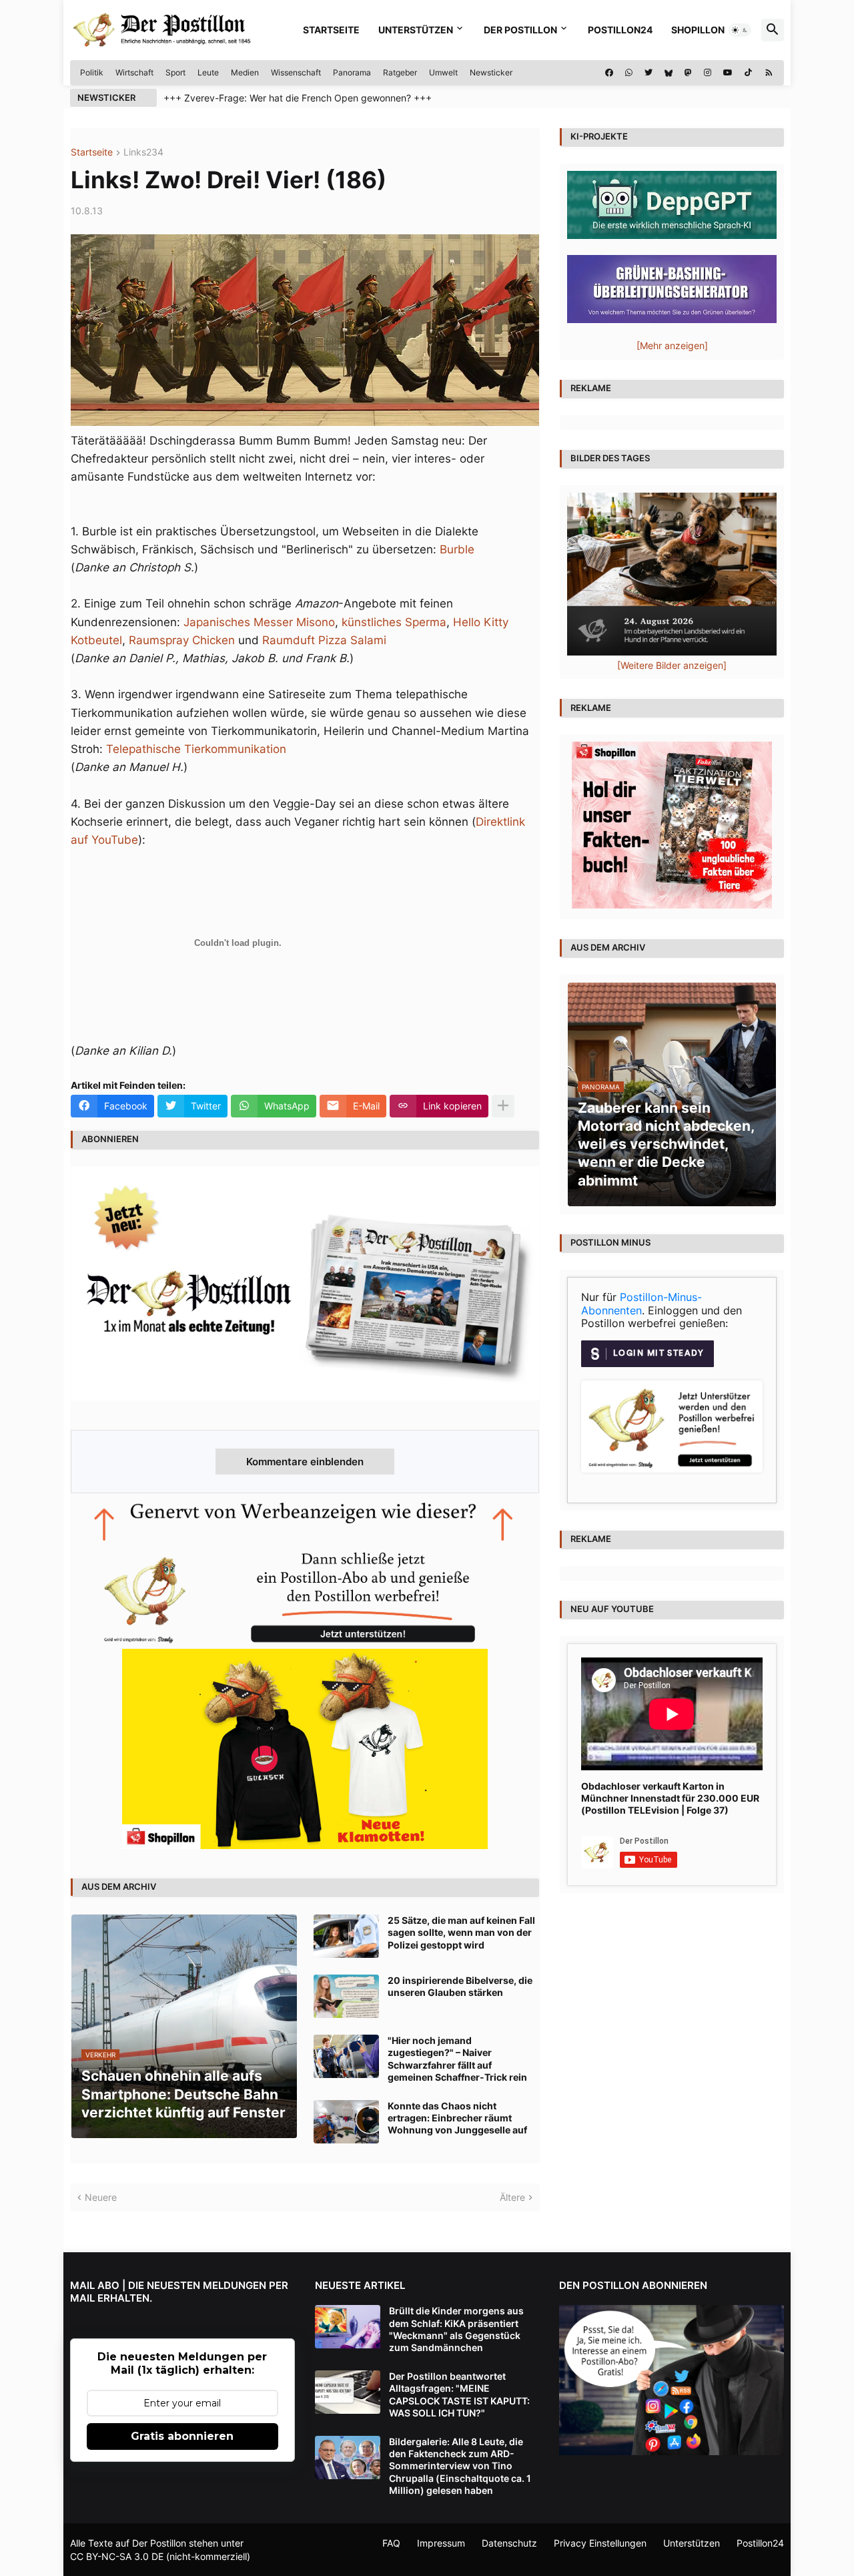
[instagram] (708, 73)
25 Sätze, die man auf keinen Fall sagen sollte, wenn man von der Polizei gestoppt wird (461, 1932)
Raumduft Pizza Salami (324, 640)
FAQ (391, 2543)
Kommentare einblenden (305, 1462)
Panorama (352, 72)
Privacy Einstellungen (600, 2543)
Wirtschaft (134, 72)
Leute (208, 72)
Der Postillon (520, 30)
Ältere (512, 2197)
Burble (457, 549)
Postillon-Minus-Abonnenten (642, 1304)
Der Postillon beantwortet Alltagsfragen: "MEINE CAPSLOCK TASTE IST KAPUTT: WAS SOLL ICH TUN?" (459, 2394)
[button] (740, 30)
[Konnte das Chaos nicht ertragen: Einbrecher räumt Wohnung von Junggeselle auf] (346, 2122)
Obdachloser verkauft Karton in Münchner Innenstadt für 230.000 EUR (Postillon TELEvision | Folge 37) (670, 1798)
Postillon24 (620, 30)
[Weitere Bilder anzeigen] (672, 665)
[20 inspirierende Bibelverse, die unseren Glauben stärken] (346, 1996)
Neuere (101, 2197)
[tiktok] (748, 73)
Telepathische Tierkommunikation (196, 749)
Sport (175, 72)
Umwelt (443, 72)
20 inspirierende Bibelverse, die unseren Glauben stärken (460, 1986)
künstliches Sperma (394, 622)
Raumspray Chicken (182, 640)
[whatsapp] (629, 73)
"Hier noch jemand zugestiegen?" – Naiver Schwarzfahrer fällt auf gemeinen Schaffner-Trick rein (457, 2059)
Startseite (331, 30)
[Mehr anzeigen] (503, 1106)
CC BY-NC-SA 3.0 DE (117, 2556)
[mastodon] (688, 73)
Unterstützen (416, 30)
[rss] (769, 73)
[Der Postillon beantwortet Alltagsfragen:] (348, 2392)
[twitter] (649, 73)
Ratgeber (400, 72)
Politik (92, 72)
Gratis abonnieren (182, 2436)
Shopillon (698, 30)
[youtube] (728, 73)
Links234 (143, 153)
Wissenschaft (296, 72)
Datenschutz (509, 2543)
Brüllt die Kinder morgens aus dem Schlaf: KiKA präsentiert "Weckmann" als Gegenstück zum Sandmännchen (456, 2329)
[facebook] (609, 73)
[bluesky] (669, 73)
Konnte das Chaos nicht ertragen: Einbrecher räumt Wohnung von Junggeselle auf (457, 2118)
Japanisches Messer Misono (259, 622)
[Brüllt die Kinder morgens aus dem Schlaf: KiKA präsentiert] (348, 2327)
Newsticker (491, 72)
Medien (245, 72)
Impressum (441, 2543)
